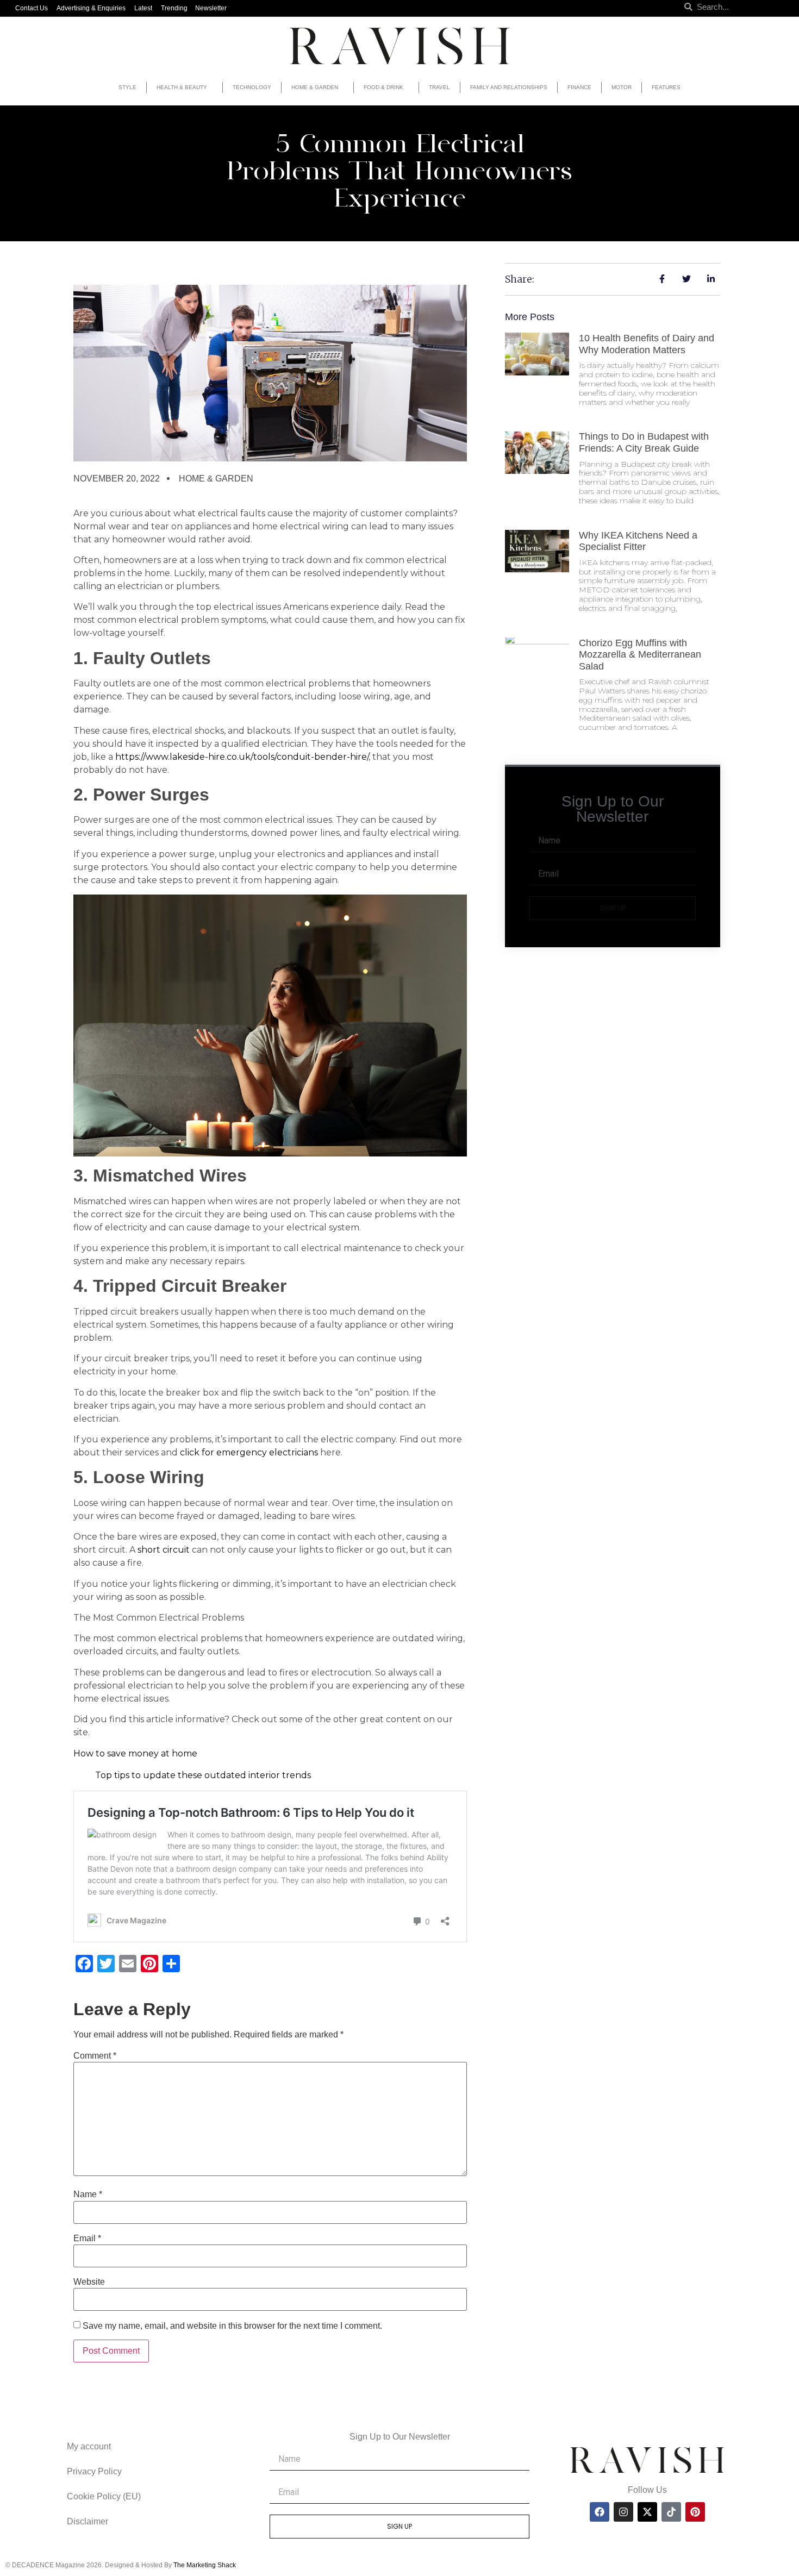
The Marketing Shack (205, 2565)
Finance (579, 87)
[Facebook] (600, 2512)
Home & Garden (315, 87)
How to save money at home (135, 1753)
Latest (143, 8)
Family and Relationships (509, 87)
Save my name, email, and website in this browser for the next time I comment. (232, 2326)
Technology (252, 87)
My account (89, 2446)
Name (88, 2194)
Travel (439, 87)
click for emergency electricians (249, 1452)
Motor (622, 87)
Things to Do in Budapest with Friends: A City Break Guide (644, 442)
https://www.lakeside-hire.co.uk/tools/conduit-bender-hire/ (242, 757)
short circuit (164, 1550)
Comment (95, 2056)
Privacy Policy (94, 2471)
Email (87, 2239)
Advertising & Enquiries (91, 8)
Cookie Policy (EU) (104, 2496)
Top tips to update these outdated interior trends (203, 1775)
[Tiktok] (671, 2512)
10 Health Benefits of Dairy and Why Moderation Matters (647, 344)
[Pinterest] (695, 2512)
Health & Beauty (182, 87)
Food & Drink (383, 87)
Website (89, 2282)
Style (127, 87)
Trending (174, 8)
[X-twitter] (647, 2512)
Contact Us (32, 8)
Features (666, 87)
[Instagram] (623, 2512)
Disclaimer (88, 2521)
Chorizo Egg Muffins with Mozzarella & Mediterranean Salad (640, 655)
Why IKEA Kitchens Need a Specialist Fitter (638, 541)
